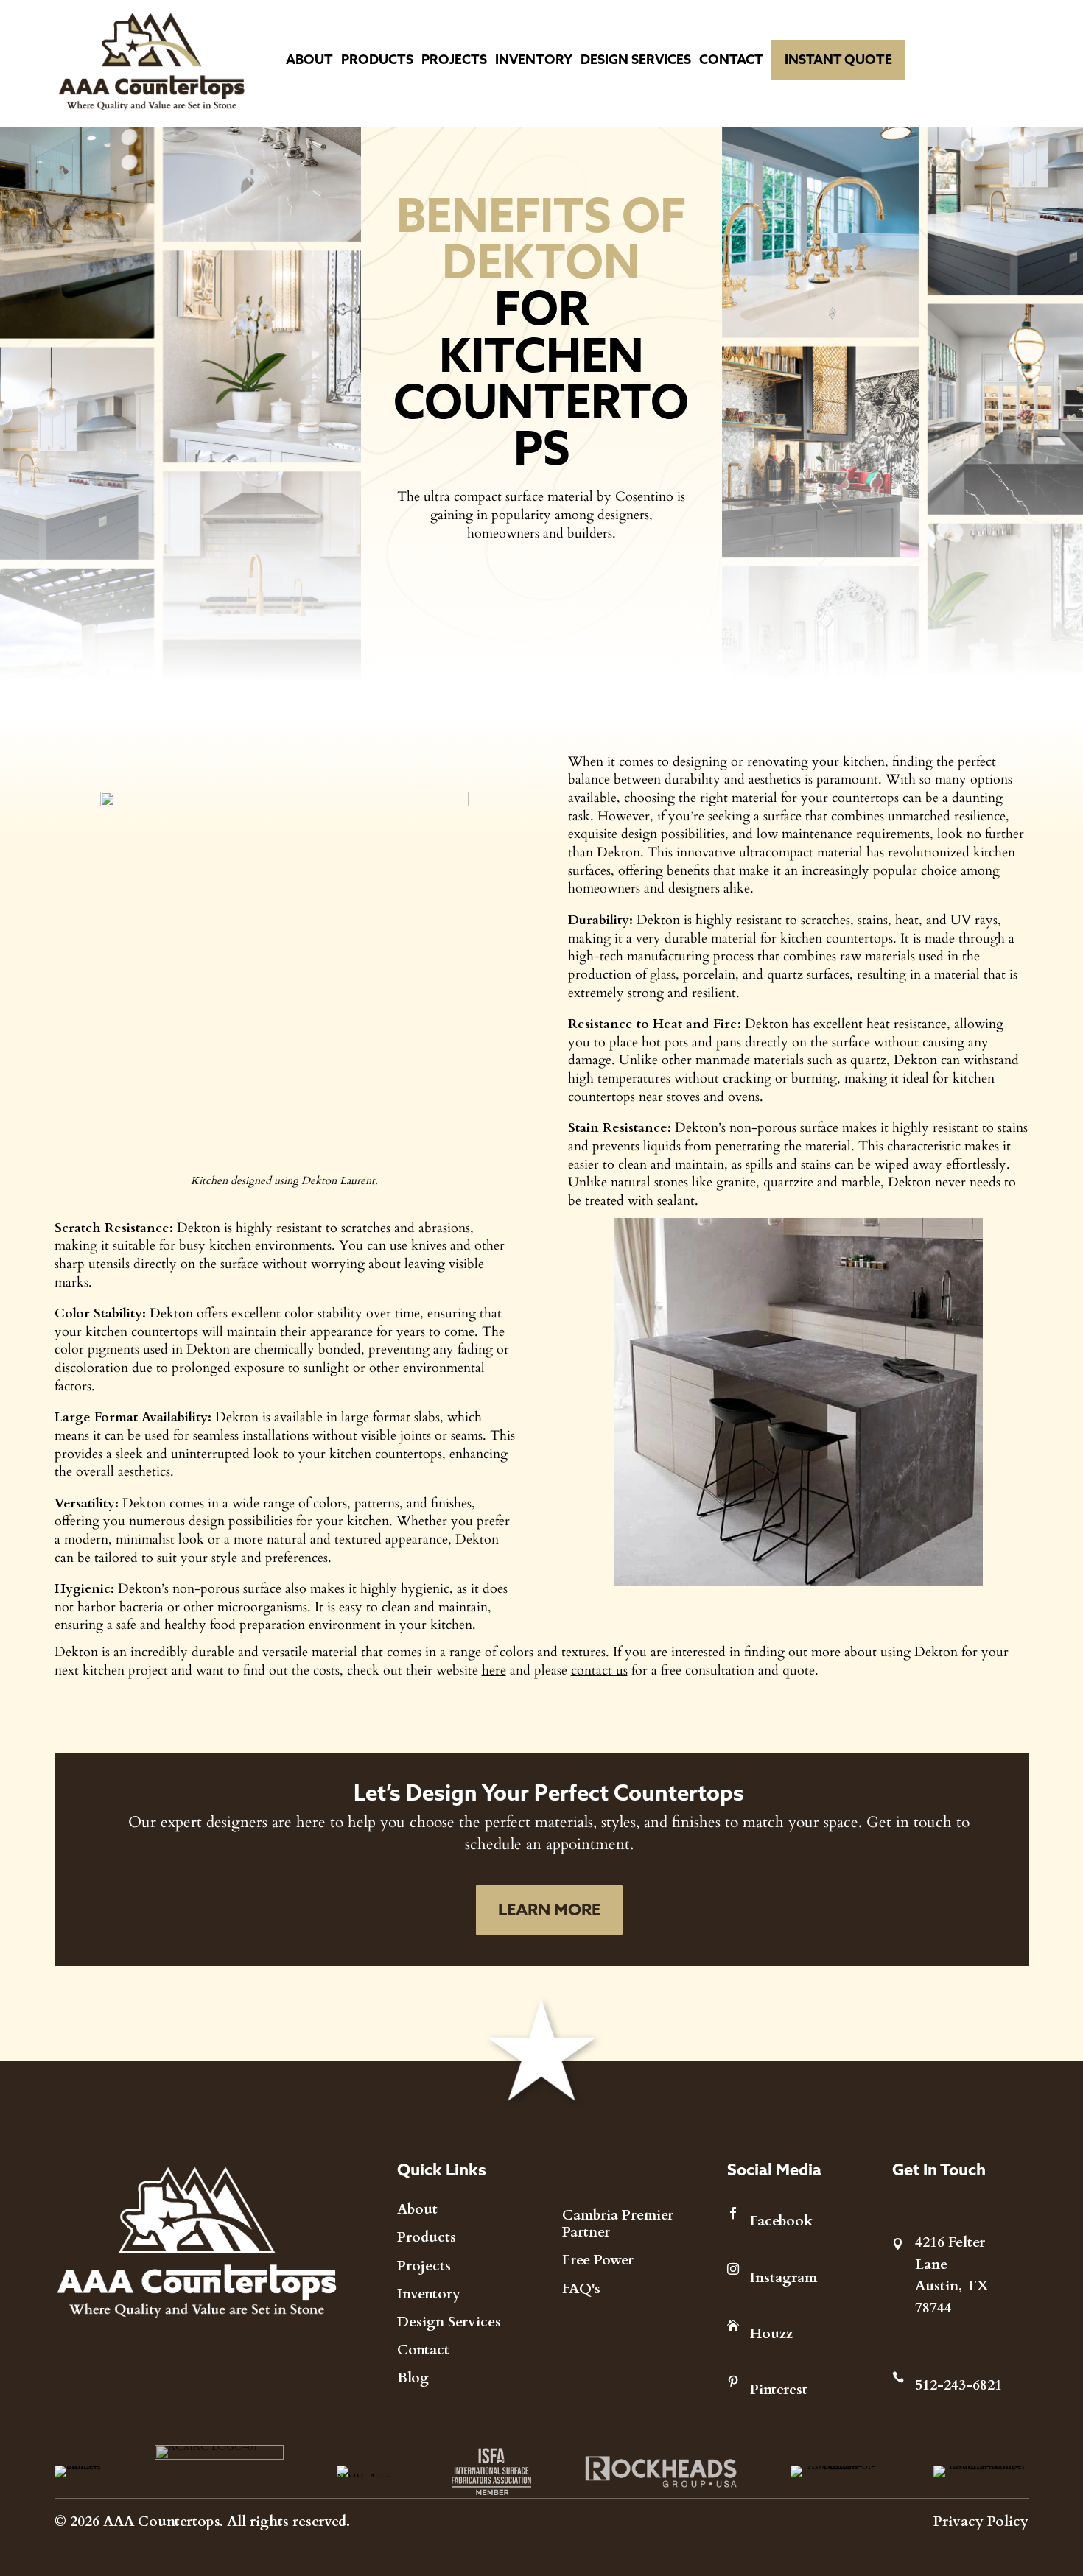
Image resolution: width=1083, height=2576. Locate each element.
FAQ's (581, 2287)
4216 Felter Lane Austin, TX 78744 (952, 2274)
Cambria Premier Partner (618, 2223)
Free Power (598, 2259)
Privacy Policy (981, 2520)
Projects (454, 59)
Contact (731, 59)
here (494, 1669)
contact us (599, 1669)
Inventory (534, 59)
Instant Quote (838, 59)
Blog (413, 2376)
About (309, 59)
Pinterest (779, 2388)
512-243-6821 (958, 2384)
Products (377, 59)
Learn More (549, 1910)
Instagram (784, 2276)
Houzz (771, 2332)
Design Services (636, 59)
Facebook (781, 2220)
